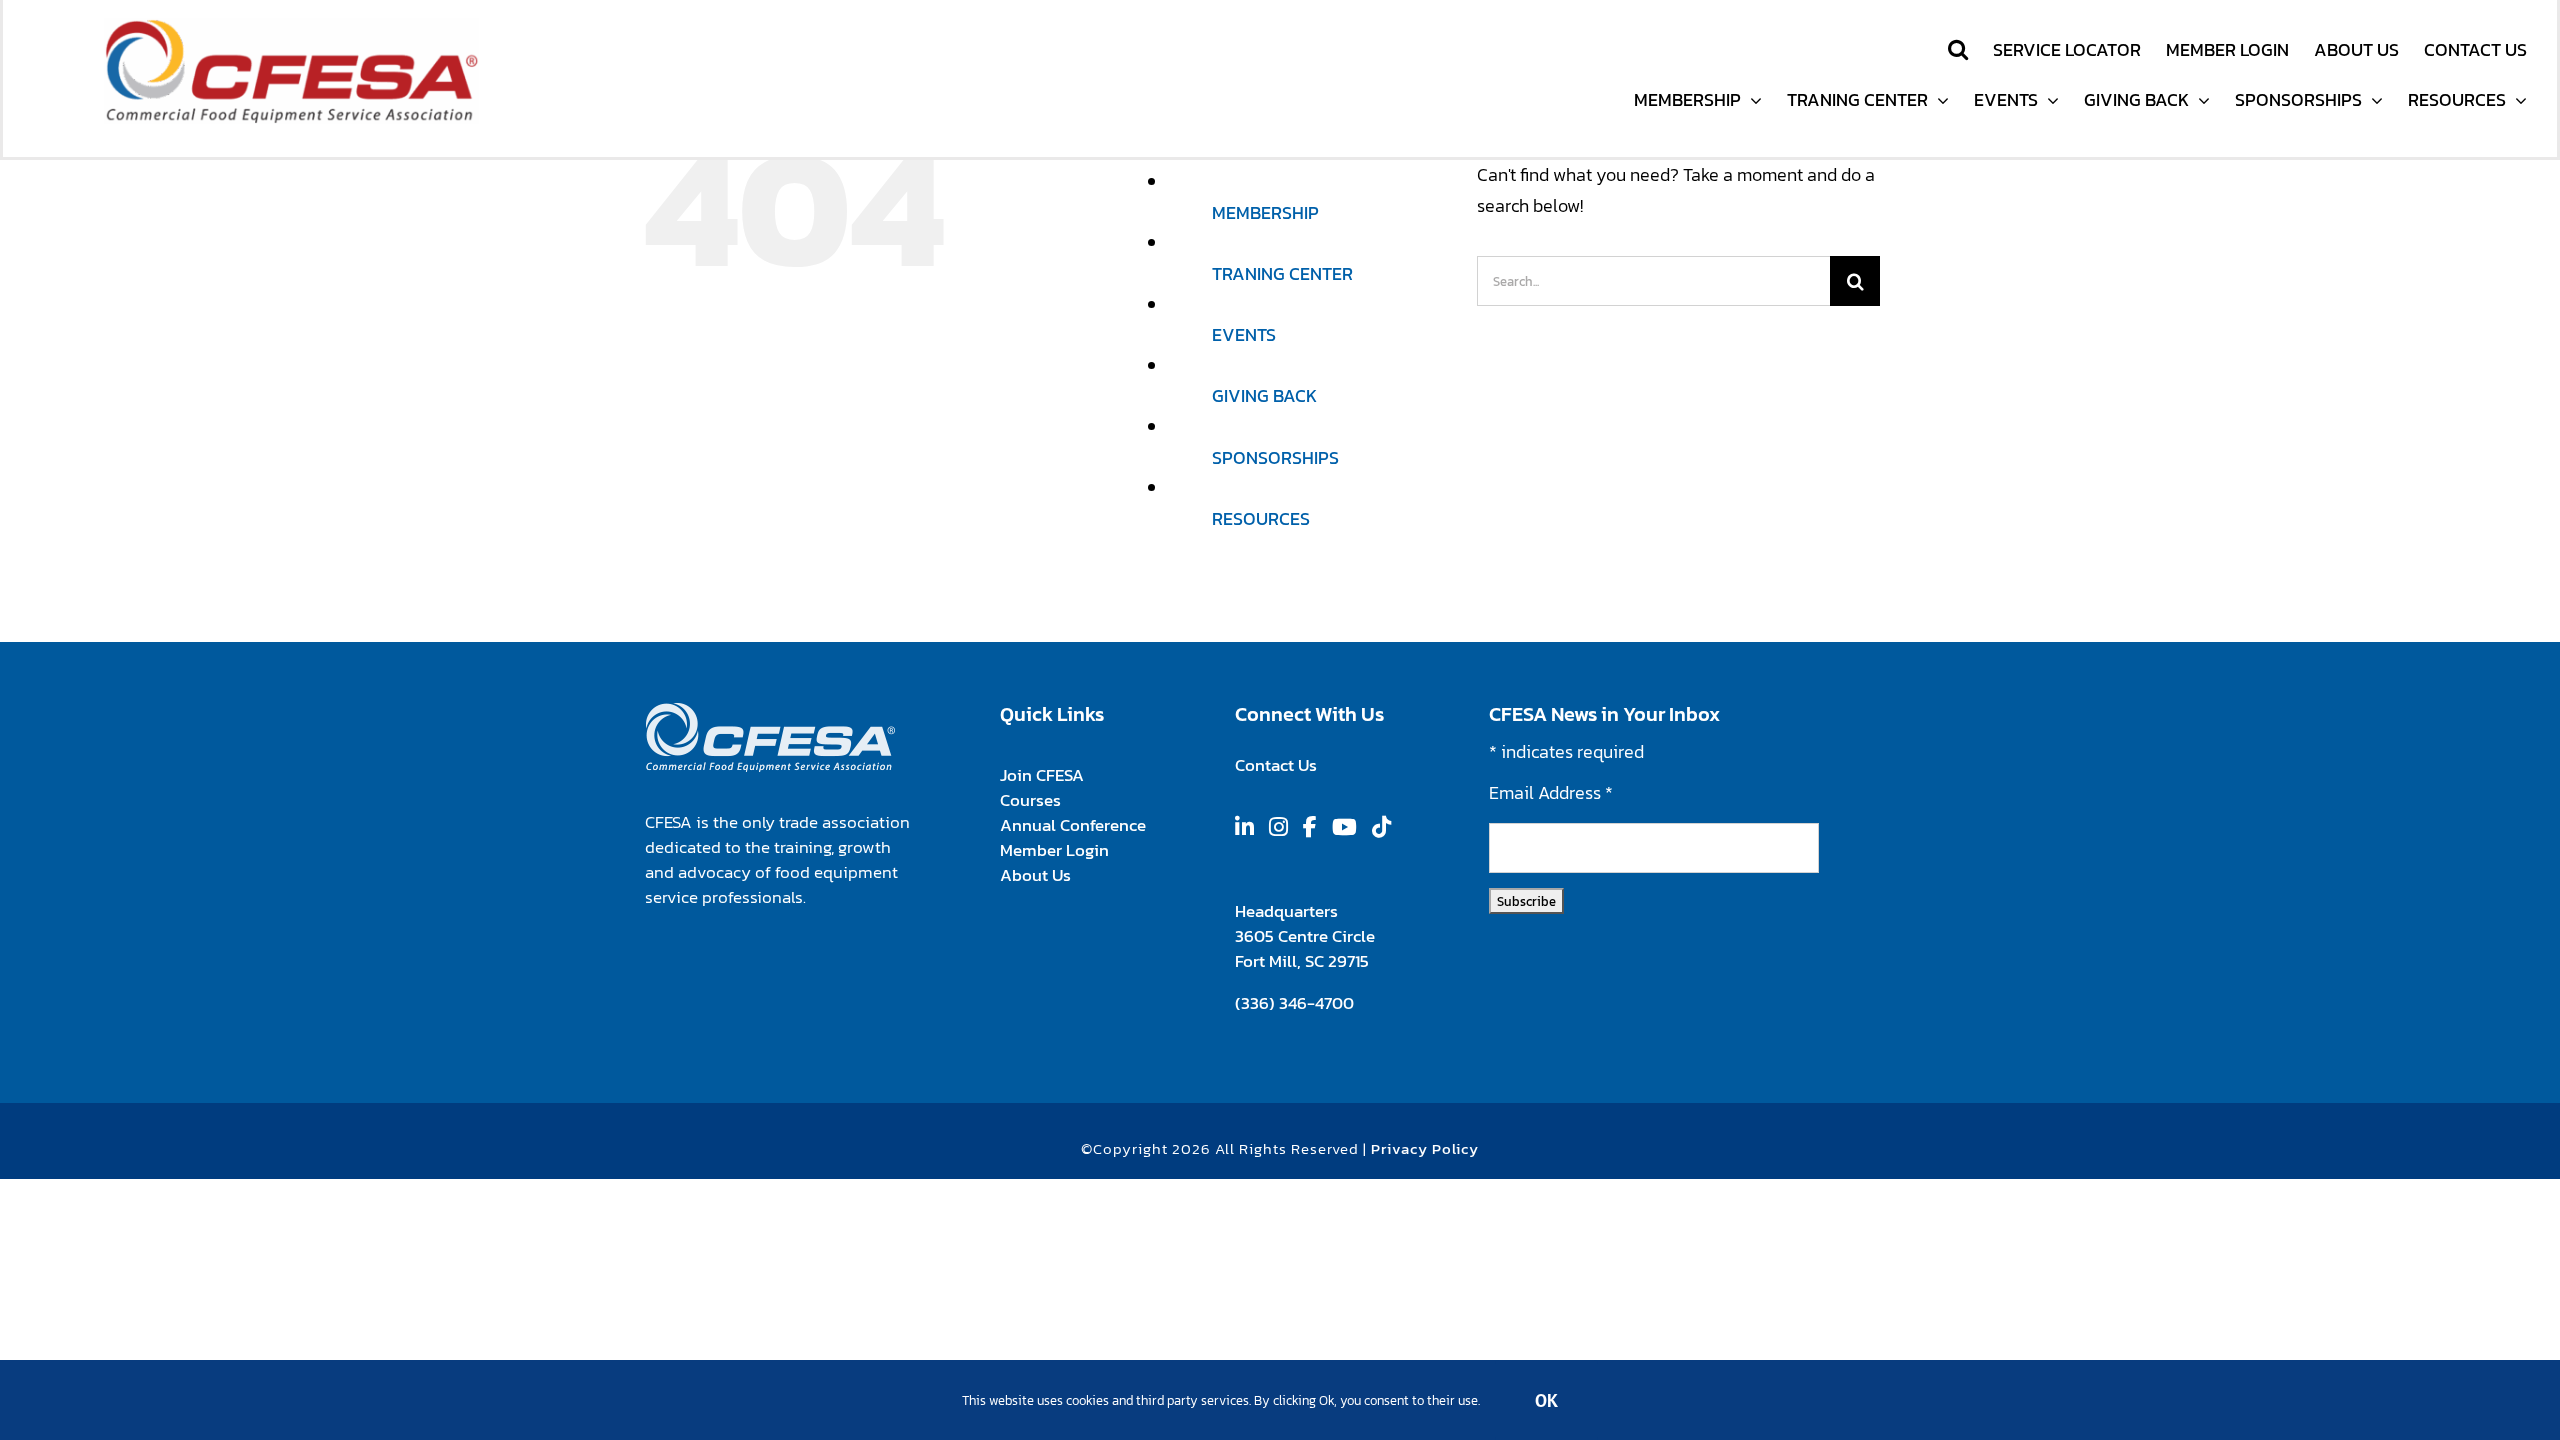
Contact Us (1276, 765)
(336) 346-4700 (1293, 1003)
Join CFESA (1041, 775)
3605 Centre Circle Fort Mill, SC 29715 (1304, 948)
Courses (1030, 800)
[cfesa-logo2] (291, 26)
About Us (1035, 875)
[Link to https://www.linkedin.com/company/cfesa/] (1244, 827)
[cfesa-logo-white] (770, 710)
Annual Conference (1072, 825)
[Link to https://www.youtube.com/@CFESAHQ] (1344, 827)
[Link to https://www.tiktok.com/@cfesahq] (1381, 827)
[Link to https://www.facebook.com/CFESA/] (1310, 827)
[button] (1958, 49)
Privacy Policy (1424, 1148)
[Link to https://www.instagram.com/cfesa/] (1278, 827)
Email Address (1551, 792)
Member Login (1053, 850)
